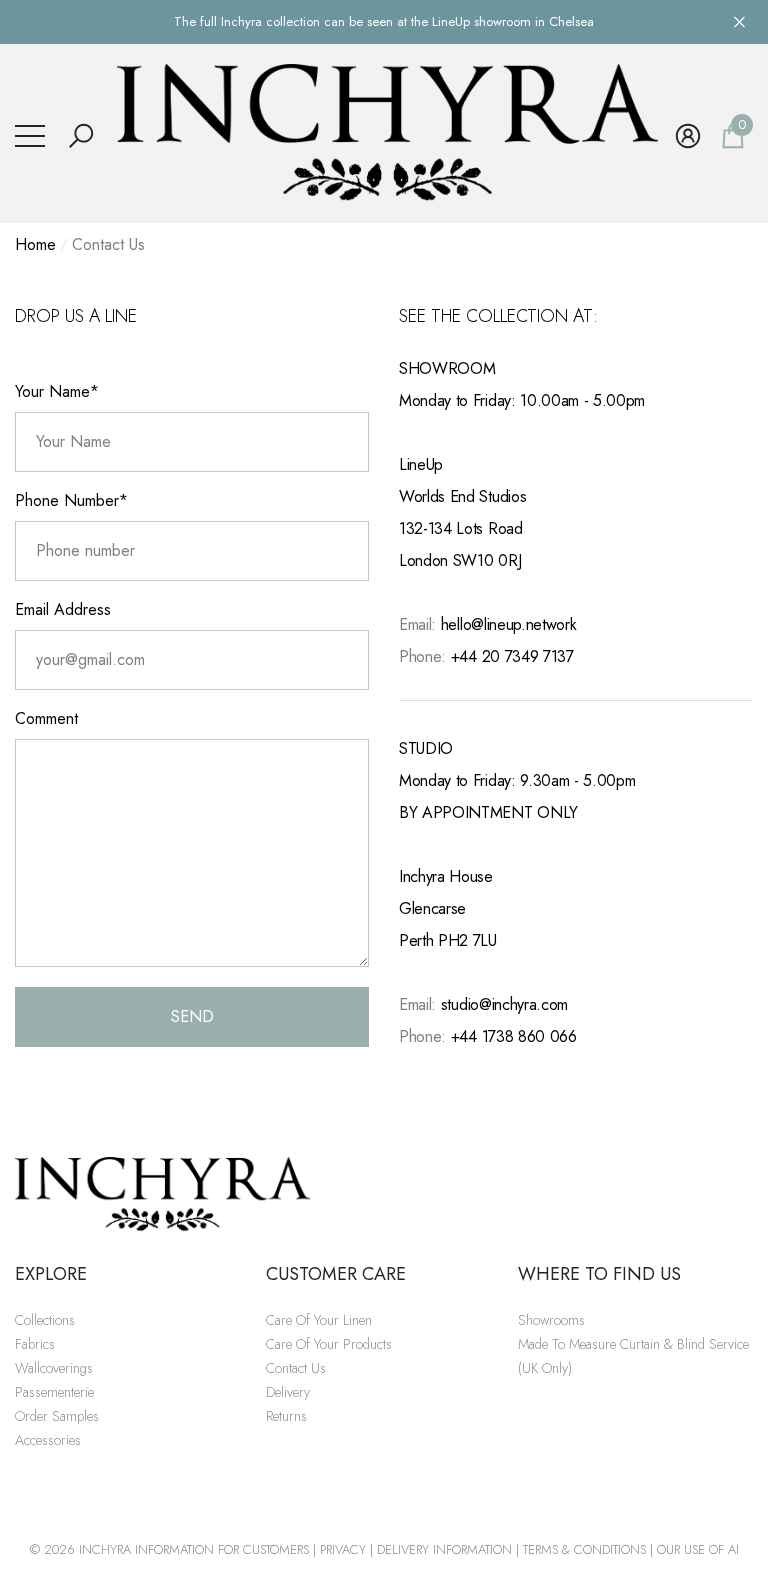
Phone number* (71, 500)
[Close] (739, 21)
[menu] (30, 136)
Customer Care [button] (336, 1274)
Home (35, 244)
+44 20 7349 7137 (512, 656)
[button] (81, 136)
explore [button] (51, 1274)
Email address (63, 609)
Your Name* (57, 391)
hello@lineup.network (509, 624)
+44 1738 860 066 (514, 1036)
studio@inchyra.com (504, 1004)
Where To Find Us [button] (599, 1274)
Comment (46, 718)
